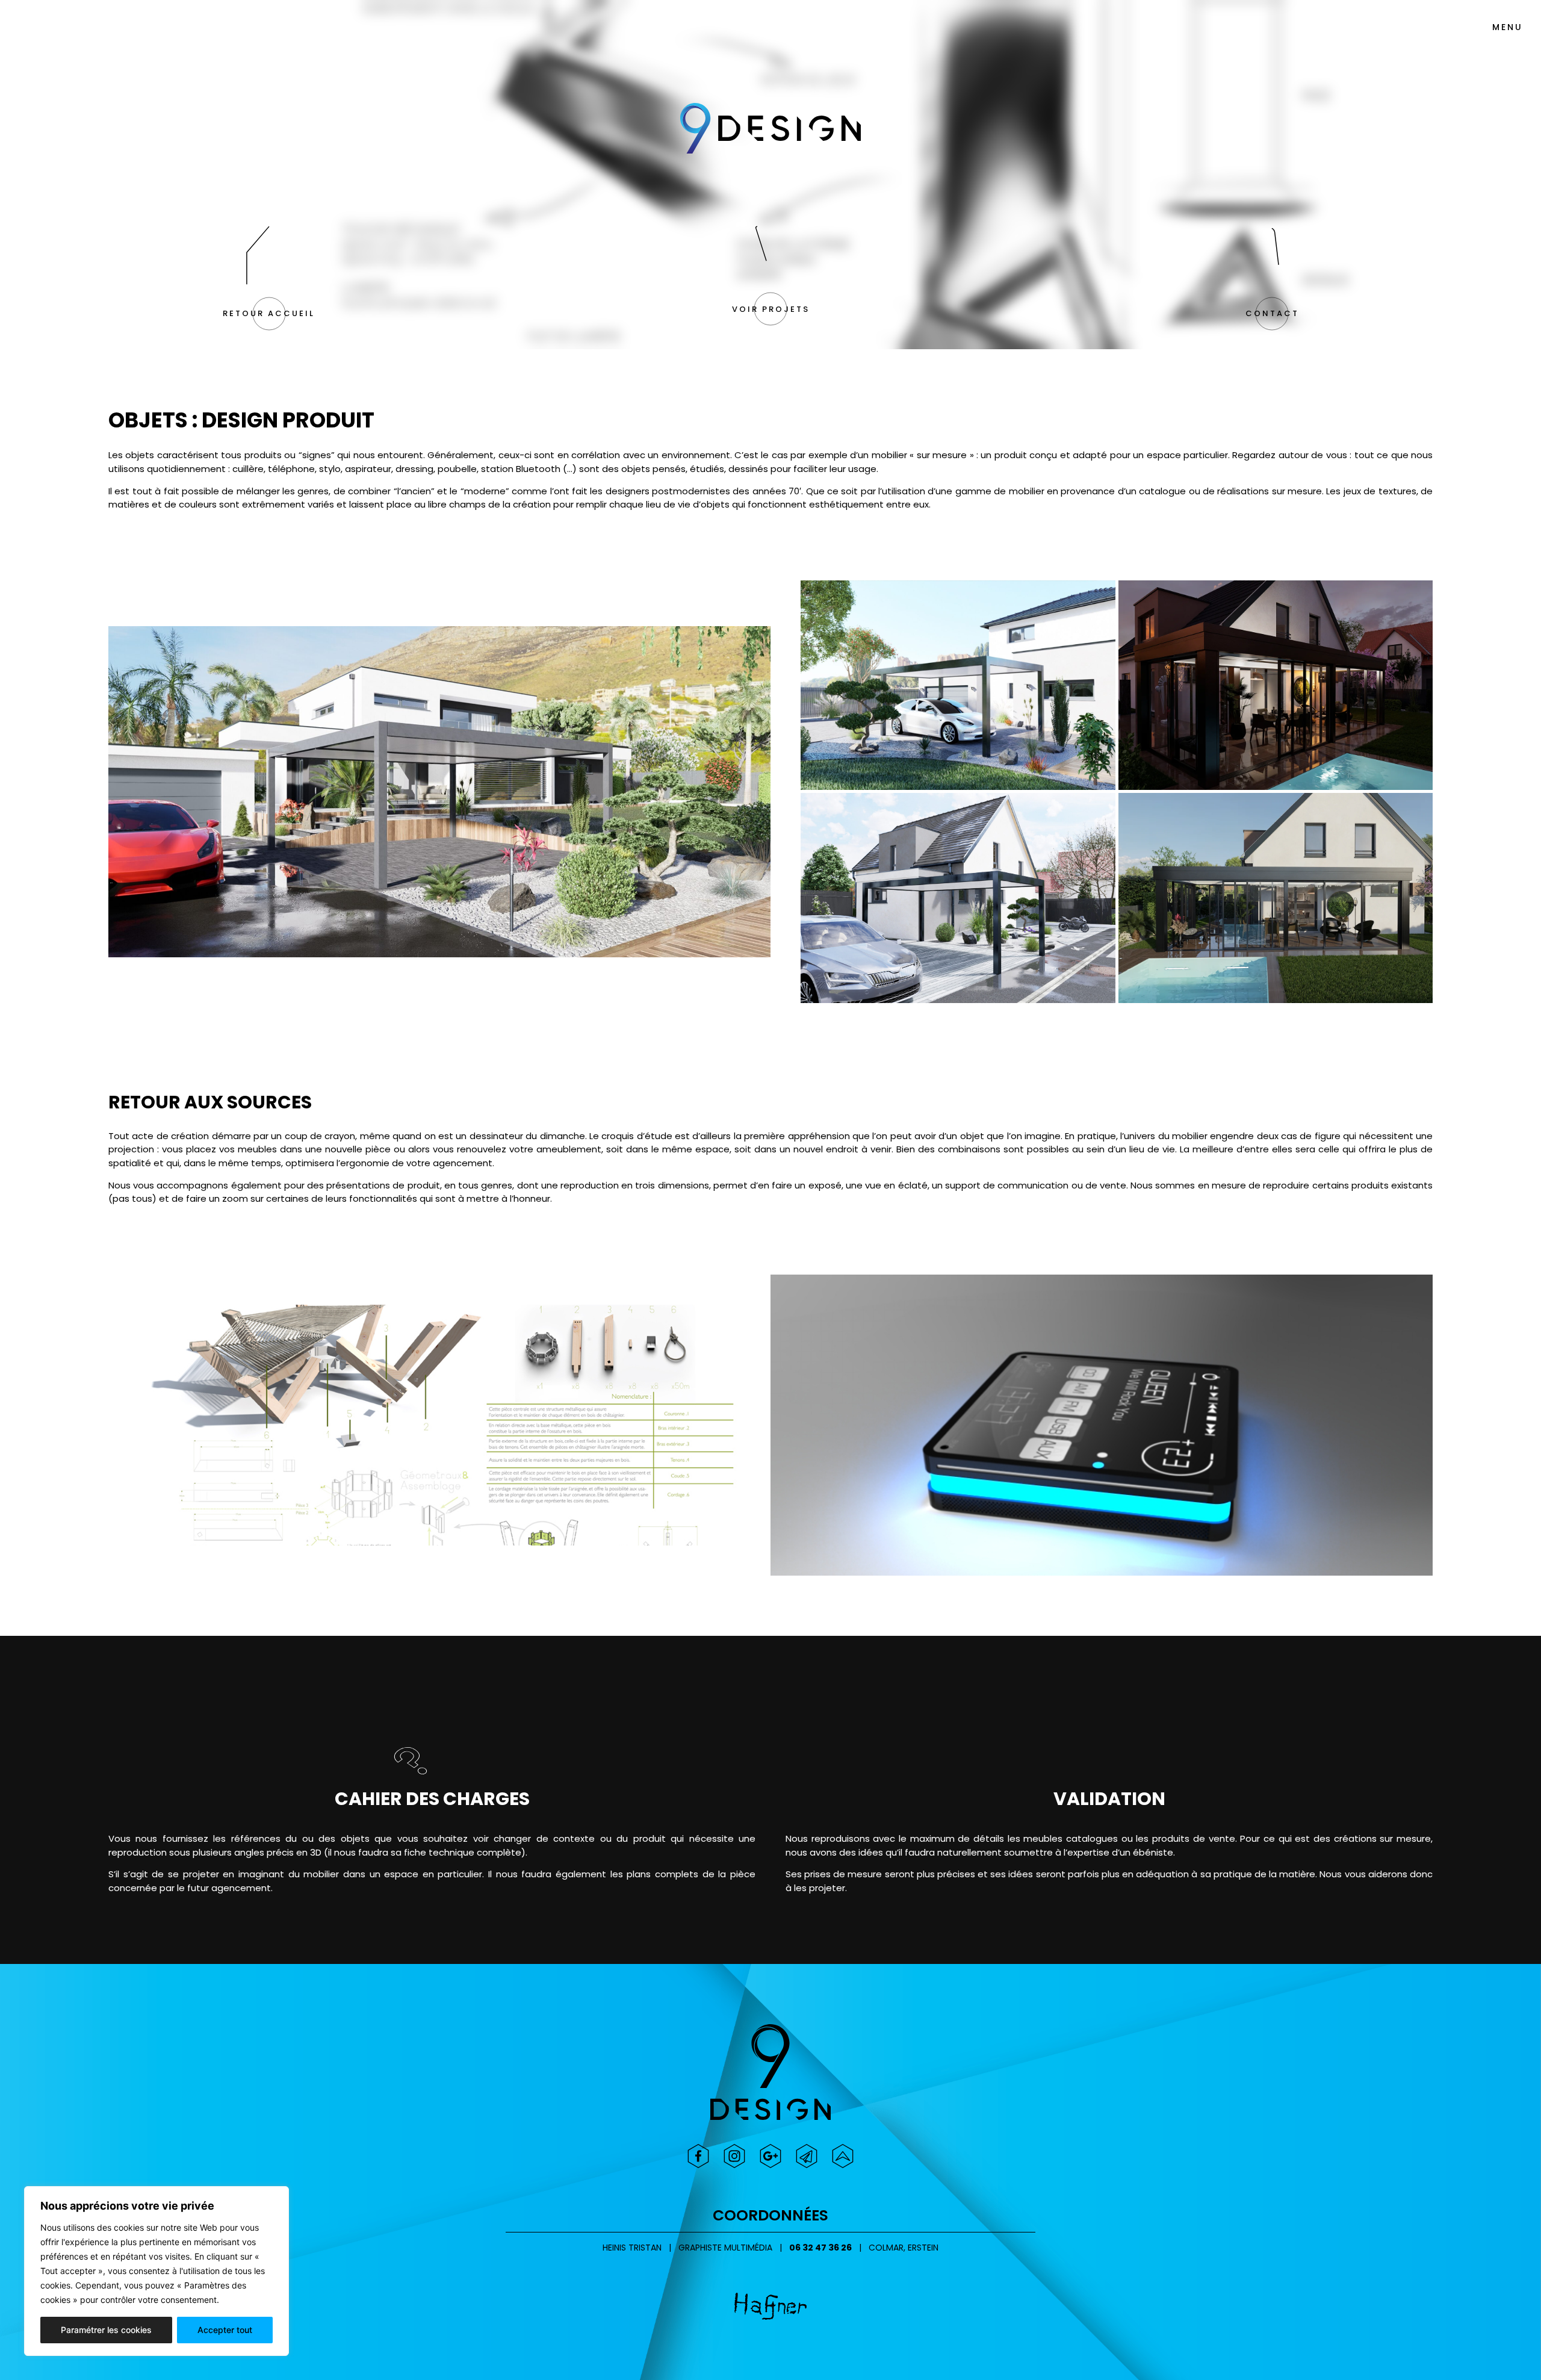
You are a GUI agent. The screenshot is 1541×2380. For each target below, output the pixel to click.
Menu (1508, 27)
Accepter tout (225, 2330)
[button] (269, 314)
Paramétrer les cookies (106, 2330)
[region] (157, 2271)
